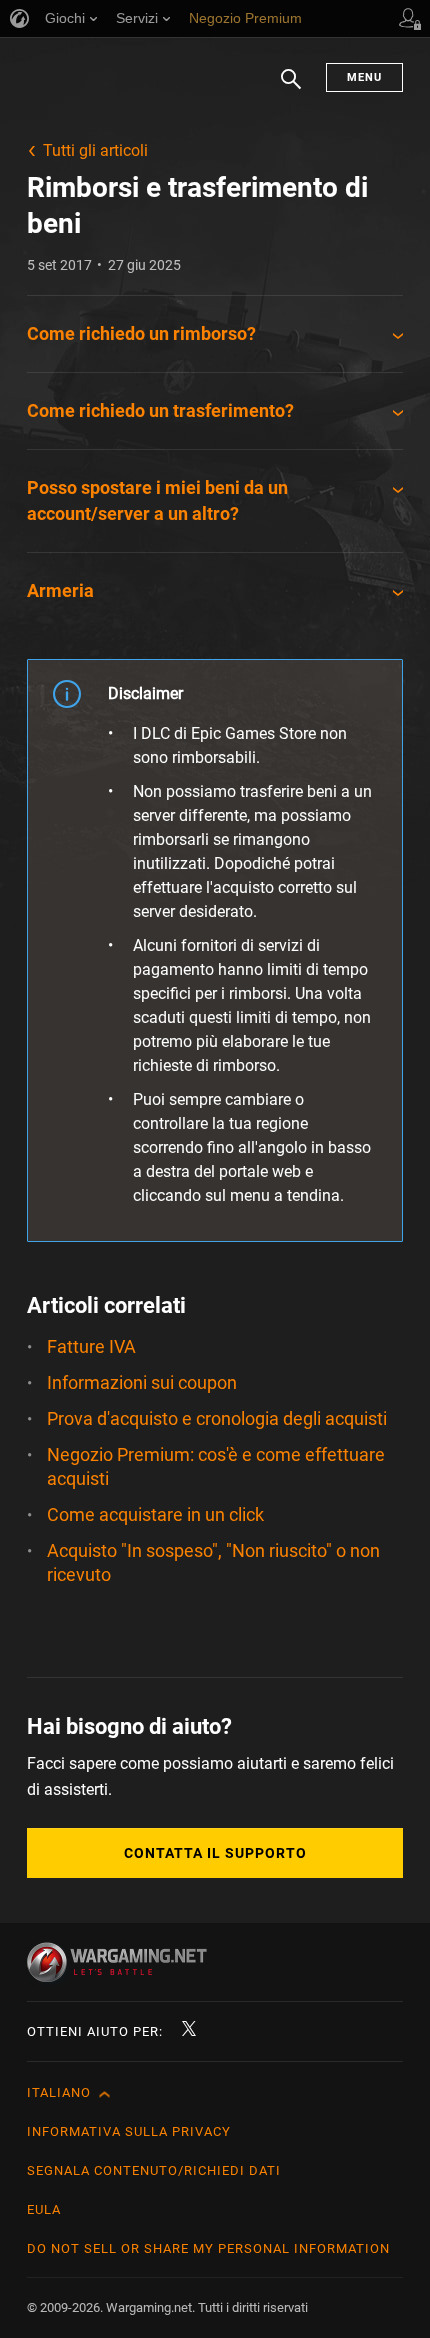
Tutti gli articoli (95, 150)
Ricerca (291, 89)
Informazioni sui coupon (142, 1382)
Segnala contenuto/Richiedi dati (154, 2170)
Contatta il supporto (215, 1853)
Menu (364, 77)
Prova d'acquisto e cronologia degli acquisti (217, 1418)
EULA (44, 2209)
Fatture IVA (91, 1346)
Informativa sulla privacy (129, 2131)
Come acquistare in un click (155, 1514)
